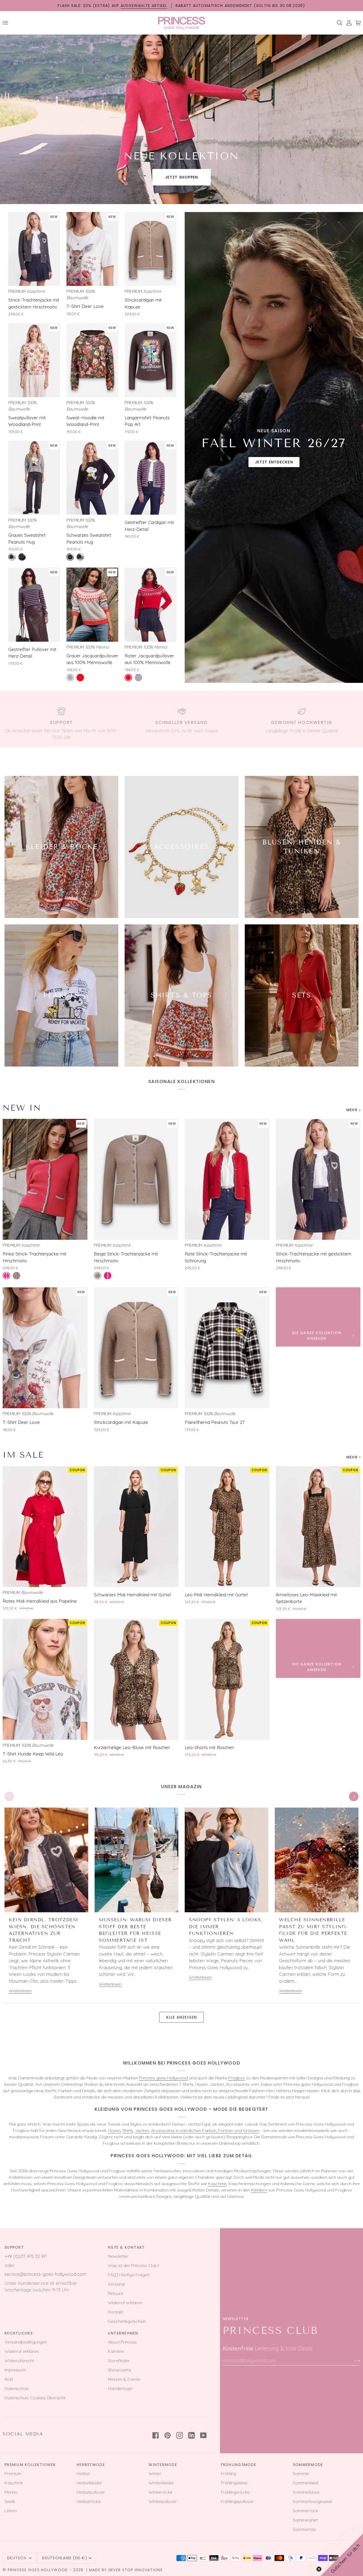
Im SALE (23, 1455)
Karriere (116, 2351)
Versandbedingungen (26, 2342)
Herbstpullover (91, 2492)
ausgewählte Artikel (144, 6)
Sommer (301, 2473)
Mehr (352, 1110)
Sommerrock (305, 2511)
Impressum (15, 2370)
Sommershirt (305, 2520)
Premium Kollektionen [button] (30, 2465)
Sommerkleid (305, 2483)
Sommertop (304, 2529)
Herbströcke (89, 2501)
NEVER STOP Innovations (136, 2570)
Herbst (83, 2473)
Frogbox (237, 2078)
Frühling (229, 2473)
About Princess (122, 2342)
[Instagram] (180, 2435)
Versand (116, 2284)
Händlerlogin (120, 2388)
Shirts (128, 2130)
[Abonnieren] (353, 2360)
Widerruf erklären (125, 2303)
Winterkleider (161, 2483)
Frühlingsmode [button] (239, 2465)
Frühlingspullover (237, 2501)
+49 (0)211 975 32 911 (26, 2256)
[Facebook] (156, 2435)
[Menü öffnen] (7, 23)
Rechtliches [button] (19, 2333)
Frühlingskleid (234, 2483)
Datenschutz (17, 2388)
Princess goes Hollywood (163, 2078)
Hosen (114, 2130)
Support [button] (14, 2247)
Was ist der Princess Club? (133, 2265)
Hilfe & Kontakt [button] (126, 2247)
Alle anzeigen (181, 2017)
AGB (9, 2379)
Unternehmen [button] (123, 2333)
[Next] (354, 1796)
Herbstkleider (89, 2483)
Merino (11, 2492)
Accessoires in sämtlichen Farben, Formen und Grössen (205, 2130)
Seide (10, 2501)
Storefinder (119, 2361)
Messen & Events (124, 2379)
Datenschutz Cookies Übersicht (35, 2398)
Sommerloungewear (313, 2501)
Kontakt (116, 2312)
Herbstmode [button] (91, 2465)
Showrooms (120, 2370)
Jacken (142, 2130)
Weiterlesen (20, 1991)
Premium (13, 2473)
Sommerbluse (306, 2492)
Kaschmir (217, 2184)
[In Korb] (49, 279)
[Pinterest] (168, 2435)
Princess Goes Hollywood (38, 2570)
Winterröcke (161, 2492)
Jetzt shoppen (181, 177)
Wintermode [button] (163, 2465)
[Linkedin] (191, 2435)
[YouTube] (203, 2435)
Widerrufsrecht (19, 2361)
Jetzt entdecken (274, 462)
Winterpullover (163, 2501)
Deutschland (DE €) (65, 2558)
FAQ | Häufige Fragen (129, 2275)
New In (22, 1108)
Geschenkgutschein (127, 2321)
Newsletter (118, 2256)
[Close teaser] (319, 2569)
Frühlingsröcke (235, 2492)
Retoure (116, 2293)
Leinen (11, 2511)
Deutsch (17, 2558)
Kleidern (259, 2190)
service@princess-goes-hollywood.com (45, 2274)
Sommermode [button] (308, 2465)
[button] (342, 2555)
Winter (155, 2473)
